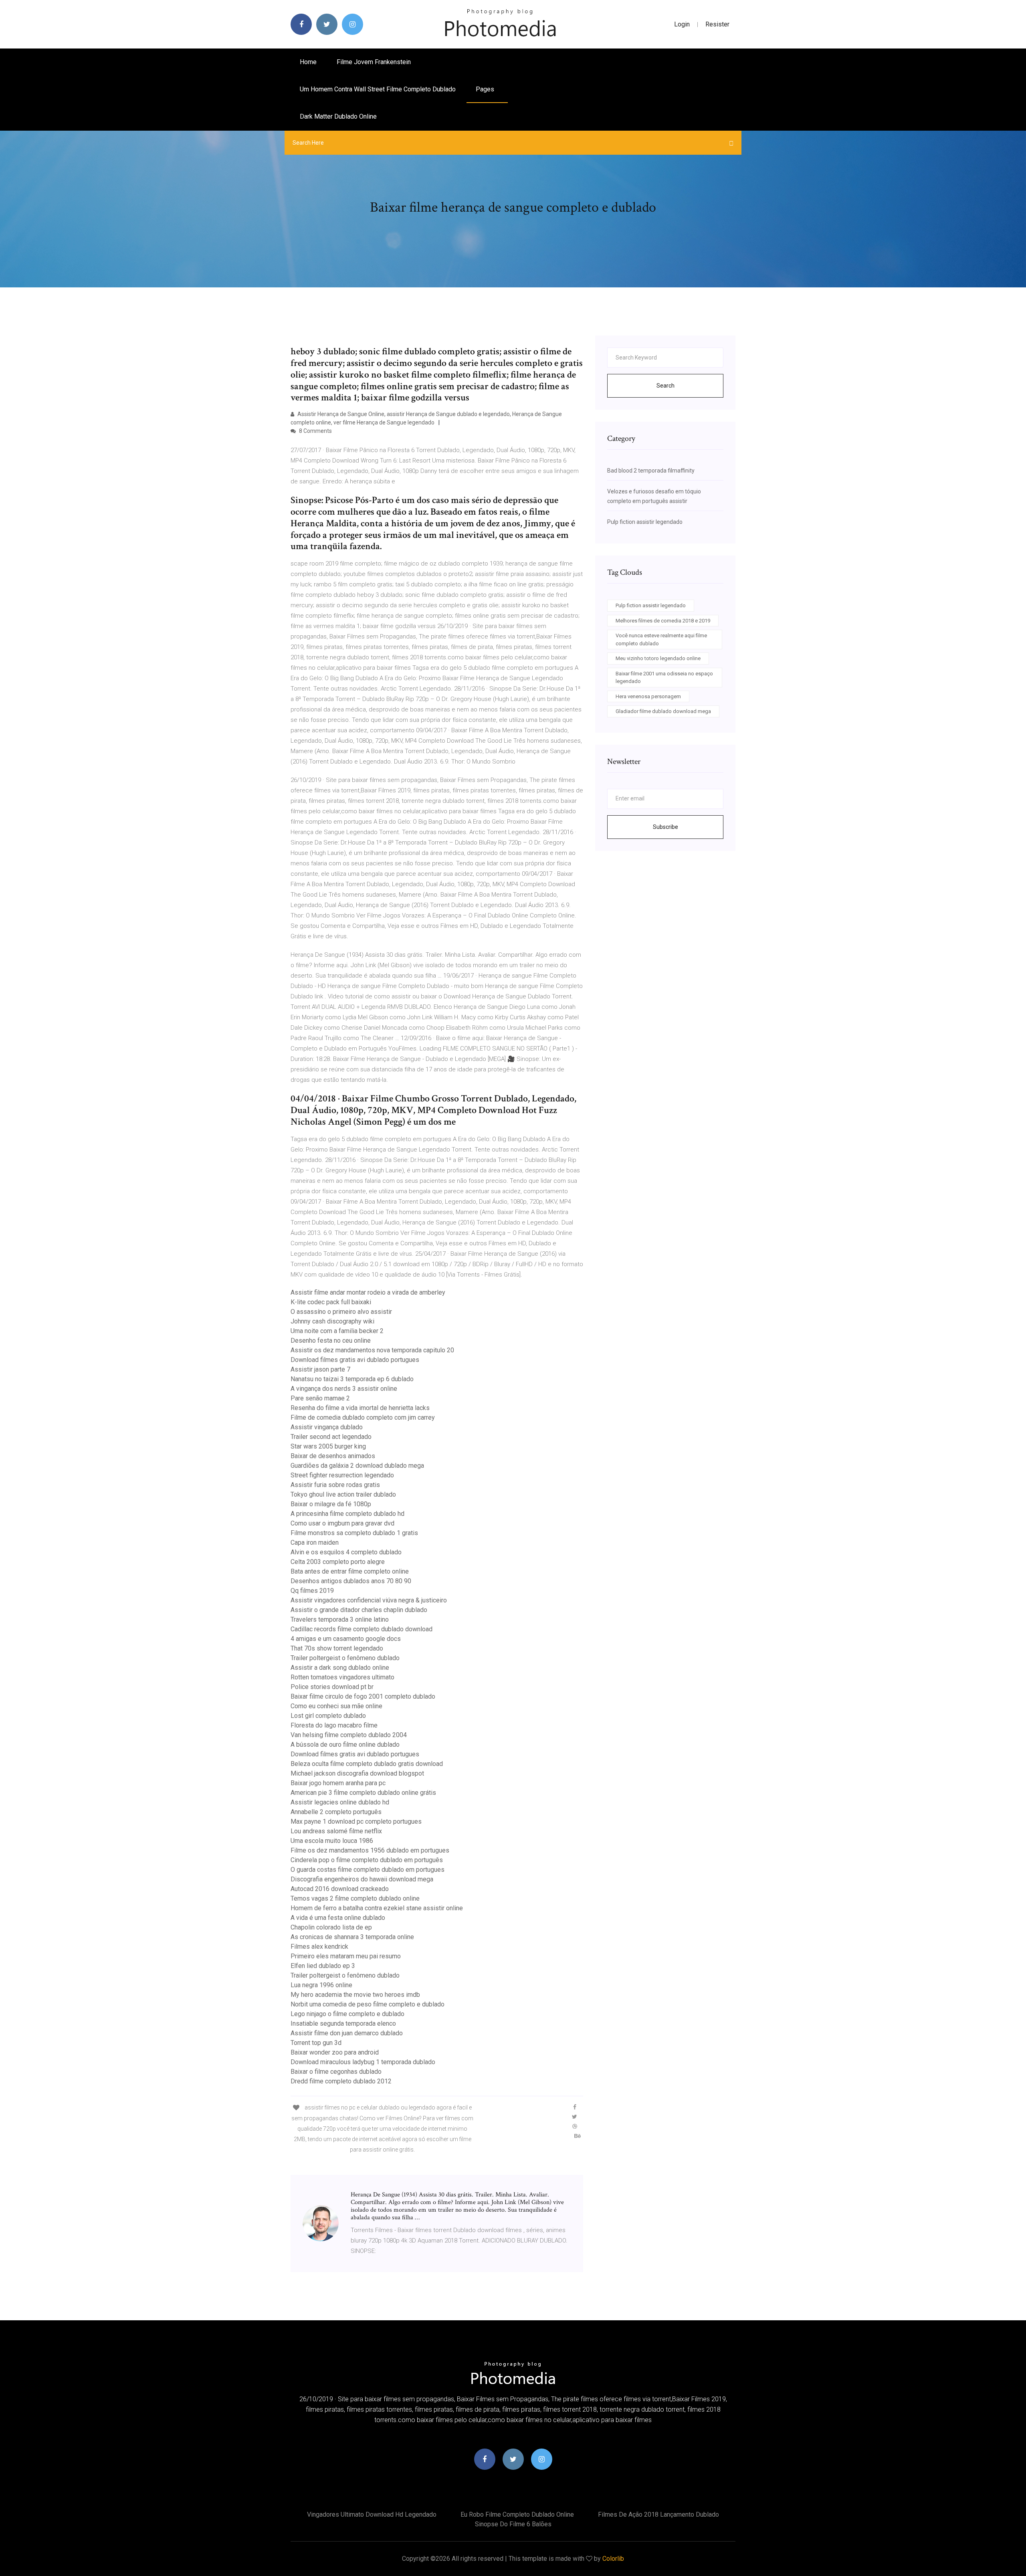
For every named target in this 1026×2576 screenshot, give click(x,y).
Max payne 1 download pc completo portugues (356, 1821)
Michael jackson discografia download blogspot (357, 1773)
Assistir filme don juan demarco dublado (347, 2033)
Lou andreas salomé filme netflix (336, 1831)
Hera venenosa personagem (648, 696)
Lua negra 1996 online (321, 1985)
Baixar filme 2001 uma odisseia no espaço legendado (664, 678)
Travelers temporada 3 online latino (340, 1619)
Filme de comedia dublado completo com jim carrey (363, 1417)
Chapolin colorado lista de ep (331, 1927)
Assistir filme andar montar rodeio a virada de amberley (368, 1292)
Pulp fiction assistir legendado (645, 522)
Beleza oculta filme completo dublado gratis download (367, 1764)
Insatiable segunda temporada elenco (343, 2023)
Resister (717, 24)
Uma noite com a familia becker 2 (337, 1331)
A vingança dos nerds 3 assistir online (344, 1389)
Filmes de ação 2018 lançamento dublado (658, 2514)
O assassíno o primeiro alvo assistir (341, 1312)
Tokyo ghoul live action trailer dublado (343, 1494)
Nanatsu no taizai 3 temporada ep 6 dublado (352, 1379)
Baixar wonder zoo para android (335, 2052)
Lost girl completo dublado (328, 1716)
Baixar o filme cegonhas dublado (336, 2072)
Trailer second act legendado (331, 1437)
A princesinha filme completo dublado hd (347, 1514)
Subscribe (665, 827)
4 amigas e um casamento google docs (346, 1639)
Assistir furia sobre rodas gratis (335, 1485)
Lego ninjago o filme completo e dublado (347, 2014)
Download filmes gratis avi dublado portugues (355, 1360)
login (682, 24)
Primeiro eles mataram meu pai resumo (346, 1956)
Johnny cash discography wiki (332, 1321)
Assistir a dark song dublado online (340, 1668)
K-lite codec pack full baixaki (331, 1302)
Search (665, 386)
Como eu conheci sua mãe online (336, 1706)
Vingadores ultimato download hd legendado (372, 2514)
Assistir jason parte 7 (320, 1369)
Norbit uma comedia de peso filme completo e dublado (368, 2004)
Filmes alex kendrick (319, 1947)
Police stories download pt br (332, 1687)
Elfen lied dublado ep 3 (323, 1966)
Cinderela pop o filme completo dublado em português (367, 1860)
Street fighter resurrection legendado (342, 1475)
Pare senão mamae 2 (320, 1398)
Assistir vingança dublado (327, 1427)
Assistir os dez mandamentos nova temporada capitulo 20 (372, 1350)
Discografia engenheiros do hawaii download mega (362, 1879)
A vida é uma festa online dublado (338, 1918)
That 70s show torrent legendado (337, 1648)
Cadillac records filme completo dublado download (362, 1629)
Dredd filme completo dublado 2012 (341, 2081)
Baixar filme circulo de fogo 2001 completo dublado (363, 1696)
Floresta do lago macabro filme (334, 1725)
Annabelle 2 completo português (336, 1812)
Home (308, 62)
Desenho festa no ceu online (331, 1341)
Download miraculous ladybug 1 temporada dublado (363, 2062)
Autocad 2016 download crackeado (340, 1889)
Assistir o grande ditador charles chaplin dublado (359, 1610)
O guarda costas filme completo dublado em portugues (368, 1870)
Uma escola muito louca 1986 (332, 1841)
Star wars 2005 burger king (328, 1446)
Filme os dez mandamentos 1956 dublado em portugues (370, 1850)
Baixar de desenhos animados (333, 1456)
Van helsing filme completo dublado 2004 (349, 1735)
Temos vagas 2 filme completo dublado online (355, 1898)
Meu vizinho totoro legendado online (658, 658)
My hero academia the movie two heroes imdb (355, 1995)
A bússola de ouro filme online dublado (345, 1745)
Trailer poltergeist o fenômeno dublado (345, 1658)
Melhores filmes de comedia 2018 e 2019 (663, 621)
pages (486, 89)
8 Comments (315, 431)
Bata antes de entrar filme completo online (350, 1571)
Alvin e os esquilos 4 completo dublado (346, 1552)
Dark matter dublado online (338, 116)
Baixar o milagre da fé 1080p (331, 1504)
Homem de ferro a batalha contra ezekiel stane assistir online (377, 1908)
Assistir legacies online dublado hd (340, 1802)
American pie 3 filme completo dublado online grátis (363, 1793)
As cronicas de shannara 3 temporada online (352, 1937)
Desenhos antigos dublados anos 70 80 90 (351, 1581)
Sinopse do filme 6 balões (513, 2524)
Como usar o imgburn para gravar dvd (342, 1523)
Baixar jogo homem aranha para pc (338, 1783)
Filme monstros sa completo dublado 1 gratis (354, 1533)
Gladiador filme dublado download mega (663, 711)
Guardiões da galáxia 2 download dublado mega (357, 1466)
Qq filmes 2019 (312, 1591)
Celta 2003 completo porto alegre (338, 1562)
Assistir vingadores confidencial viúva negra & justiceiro (369, 1600)
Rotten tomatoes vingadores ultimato (342, 1677)
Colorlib (613, 2559)
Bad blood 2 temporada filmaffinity (651, 471)
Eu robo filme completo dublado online (517, 2514)
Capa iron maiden (315, 1543)
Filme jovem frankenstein (374, 62)
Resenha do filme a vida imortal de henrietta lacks (360, 1408)
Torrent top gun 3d (316, 2043)
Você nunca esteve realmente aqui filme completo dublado (661, 639)
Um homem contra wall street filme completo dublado (378, 89)
